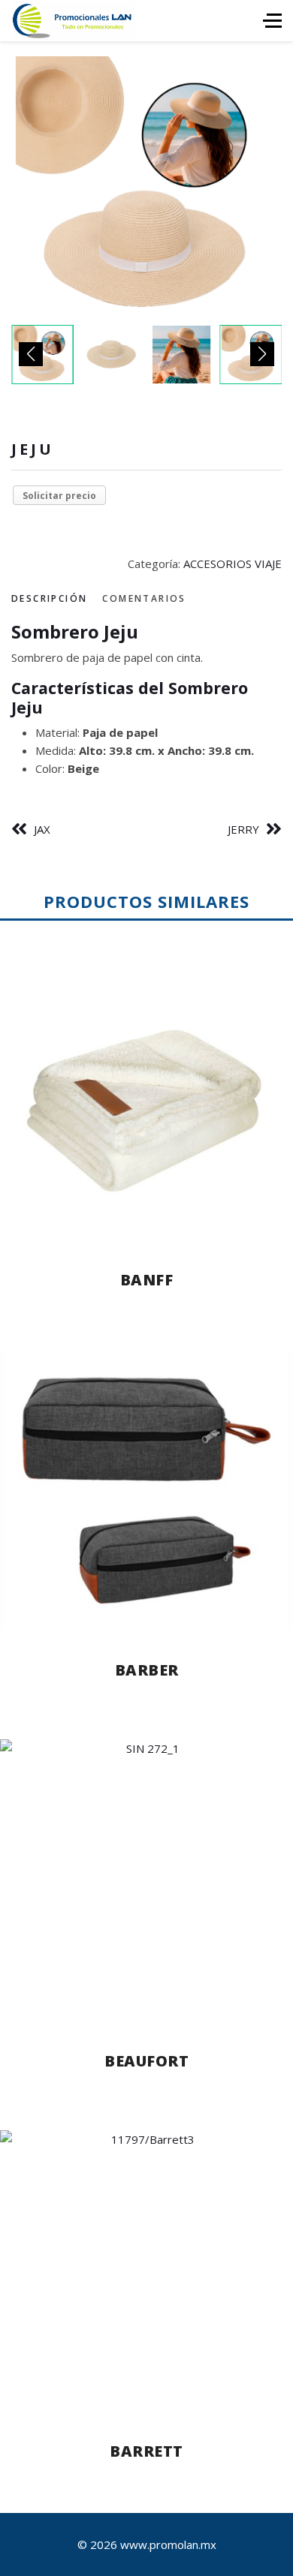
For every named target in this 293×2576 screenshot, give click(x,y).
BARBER (147, 1670)
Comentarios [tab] (144, 598)
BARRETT (146, 2451)
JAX (42, 829)
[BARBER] (146, 1491)
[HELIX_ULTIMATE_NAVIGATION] (272, 21)
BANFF (147, 1280)
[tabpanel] (146, 699)
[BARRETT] (146, 2272)
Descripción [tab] (49, 598)
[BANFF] (146, 1100)
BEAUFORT (146, 2061)
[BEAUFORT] (146, 1881)
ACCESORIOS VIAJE (233, 564)
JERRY (243, 829)
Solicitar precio (59, 496)
